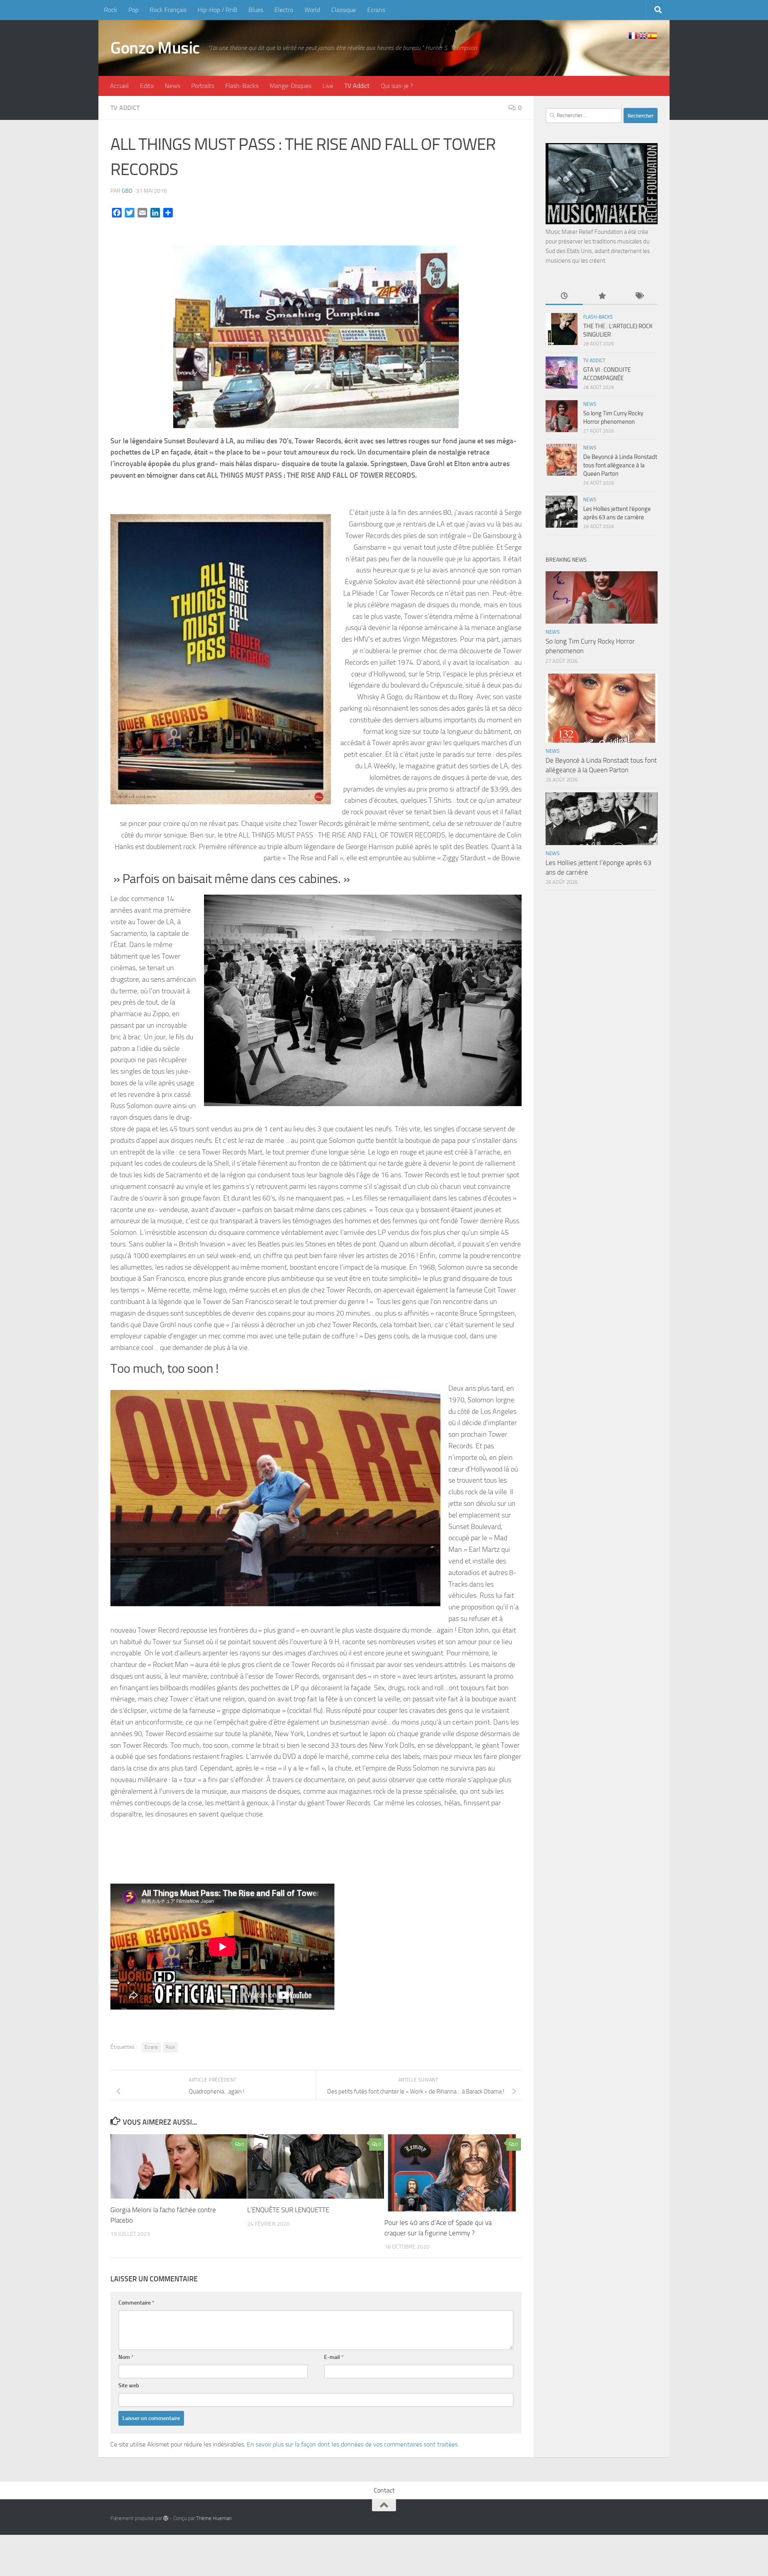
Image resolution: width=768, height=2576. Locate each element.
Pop (133, 10)
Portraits (203, 86)
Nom (126, 2357)
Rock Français (168, 10)
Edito (147, 86)
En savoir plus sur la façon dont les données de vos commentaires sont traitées (352, 2444)
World (312, 10)
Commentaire (136, 2303)
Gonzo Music (155, 48)
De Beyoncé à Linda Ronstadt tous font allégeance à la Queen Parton (620, 465)
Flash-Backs (242, 86)
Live (328, 86)
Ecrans (376, 10)
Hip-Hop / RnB (217, 10)
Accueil (119, 86)
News (172, 86)
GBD (127, 191)
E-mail (334, 2357)
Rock (111, 10)
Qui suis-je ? (397, 86)
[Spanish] (652, 36)
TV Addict (357, 86)
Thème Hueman (214, 2518)
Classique (344, 10)
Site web (129, 2386)
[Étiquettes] (639, 296)
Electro (284, 10)
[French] (633, 36)
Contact (384, 2490)
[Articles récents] (564, 296)
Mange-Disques (290, 86)
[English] (643, 36)
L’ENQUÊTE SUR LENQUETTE (288, 2210)
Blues (256, 10)
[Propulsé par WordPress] (166, 2518)
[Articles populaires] (601, 296)
